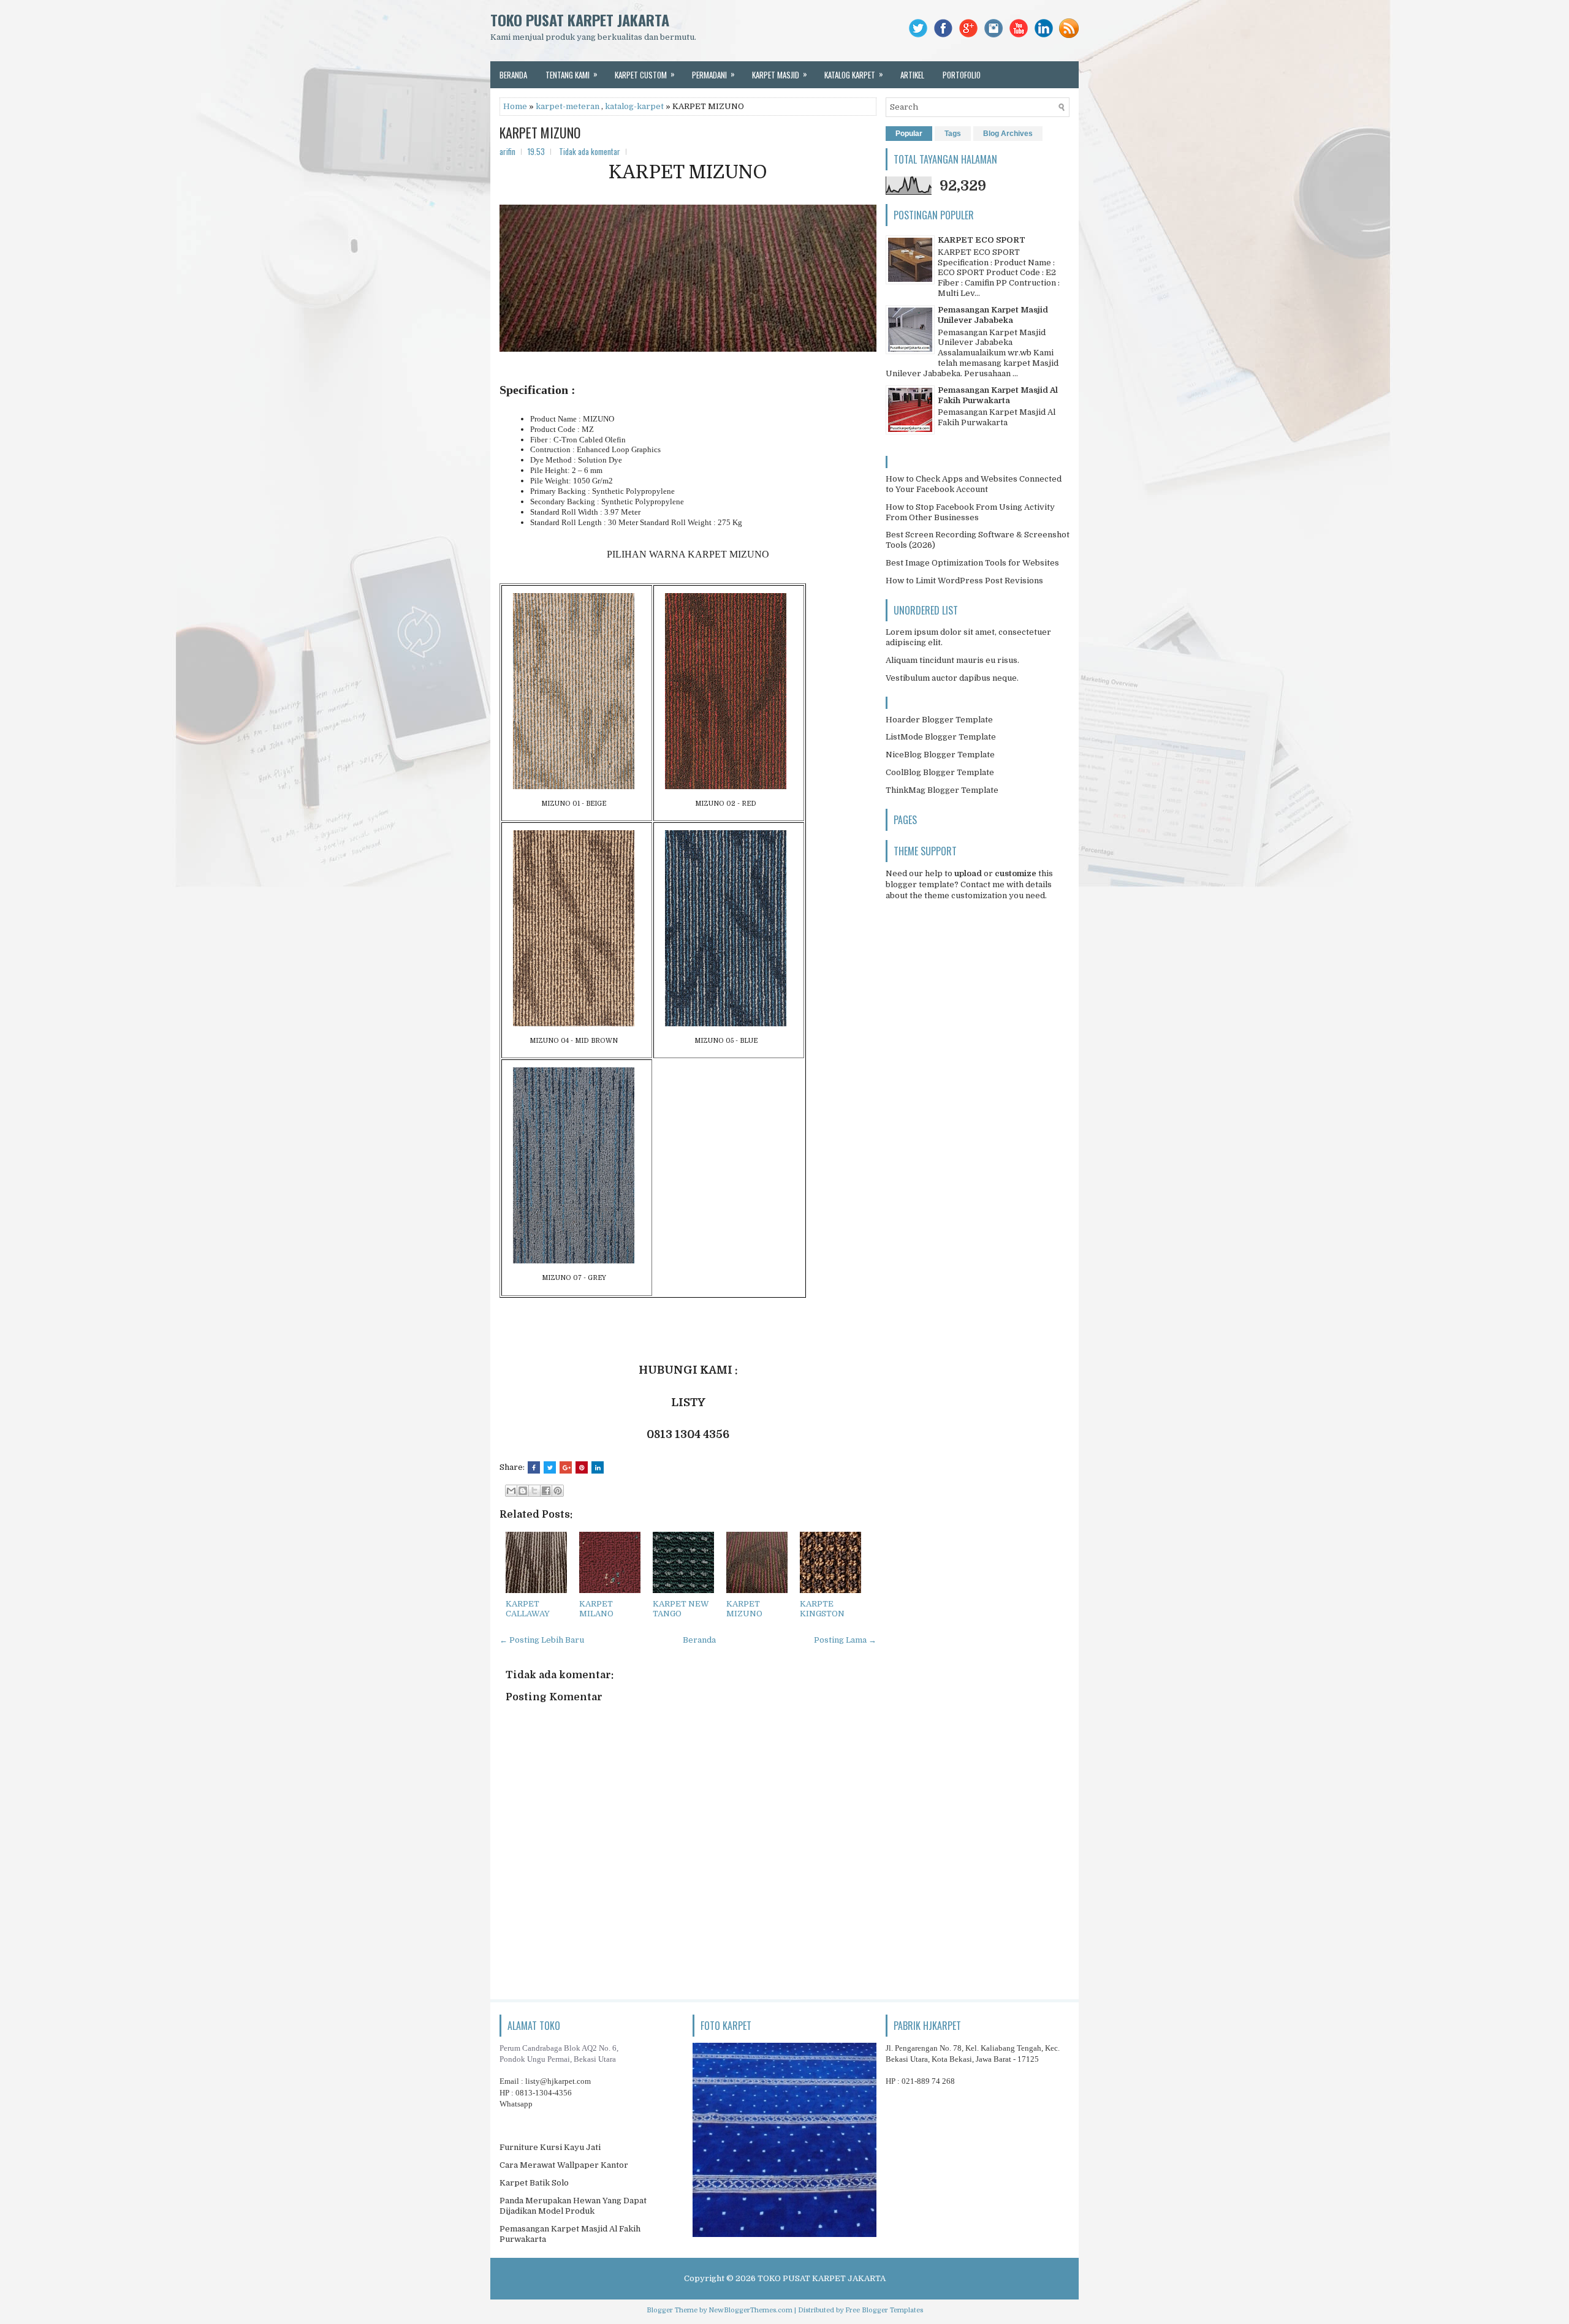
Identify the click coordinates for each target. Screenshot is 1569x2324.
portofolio (962, 75)
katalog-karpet (634, 106)
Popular (909, 134)
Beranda (699, 1640)
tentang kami (572, 74)
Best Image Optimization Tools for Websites (972, 563)
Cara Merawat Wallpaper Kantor (564, 2165)
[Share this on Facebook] (534, 1467)
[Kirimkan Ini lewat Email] (511, 1491)
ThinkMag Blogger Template (942, 790)
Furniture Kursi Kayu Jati (550, 2147)
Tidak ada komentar (590, 151)
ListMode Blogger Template (941, 737)
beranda (513, 75)
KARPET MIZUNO (540, 132)
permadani (713, 74)
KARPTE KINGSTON (822, 1609)
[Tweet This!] (550, 1467)
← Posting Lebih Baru (542, 1640)
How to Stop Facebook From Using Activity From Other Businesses (970, 512)
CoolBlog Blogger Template (940, 772)
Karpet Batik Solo (534, 2183)
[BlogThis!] (523, 1491)
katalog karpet (854, 74)
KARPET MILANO (596, 1609)
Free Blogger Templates (884, 2310)
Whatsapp (516, 2104)
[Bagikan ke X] (534, 1491)
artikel (912, 75)
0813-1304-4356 (544, 2093)
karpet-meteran (568, 106)
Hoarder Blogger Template (939, 720)
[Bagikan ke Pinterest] (558, 1491)
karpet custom (645, 74)
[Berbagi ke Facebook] (546, 1491)
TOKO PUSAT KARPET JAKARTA (580, 20)
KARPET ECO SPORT (982, 240)
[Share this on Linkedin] (598, 1467)
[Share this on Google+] (566, 1467)
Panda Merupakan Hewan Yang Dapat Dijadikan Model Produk (573, 2206)
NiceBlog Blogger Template (940, 755)
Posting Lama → (845, 1640)
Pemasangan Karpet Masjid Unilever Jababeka (993, 315)
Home (515, 106)
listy (558, 2081)
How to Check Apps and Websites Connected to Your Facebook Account (974, 484)
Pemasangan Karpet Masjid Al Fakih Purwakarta (998, 395)
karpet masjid (780, 74)
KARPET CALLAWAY (528, 1609)
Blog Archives (1008, 134)
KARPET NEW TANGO (681, 1609)
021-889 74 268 (928, 2081)
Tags (953, 134)
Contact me (982, 884)
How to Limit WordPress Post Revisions (964, 581)
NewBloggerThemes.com (750, 2310)
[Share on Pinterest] (582, 1467)
